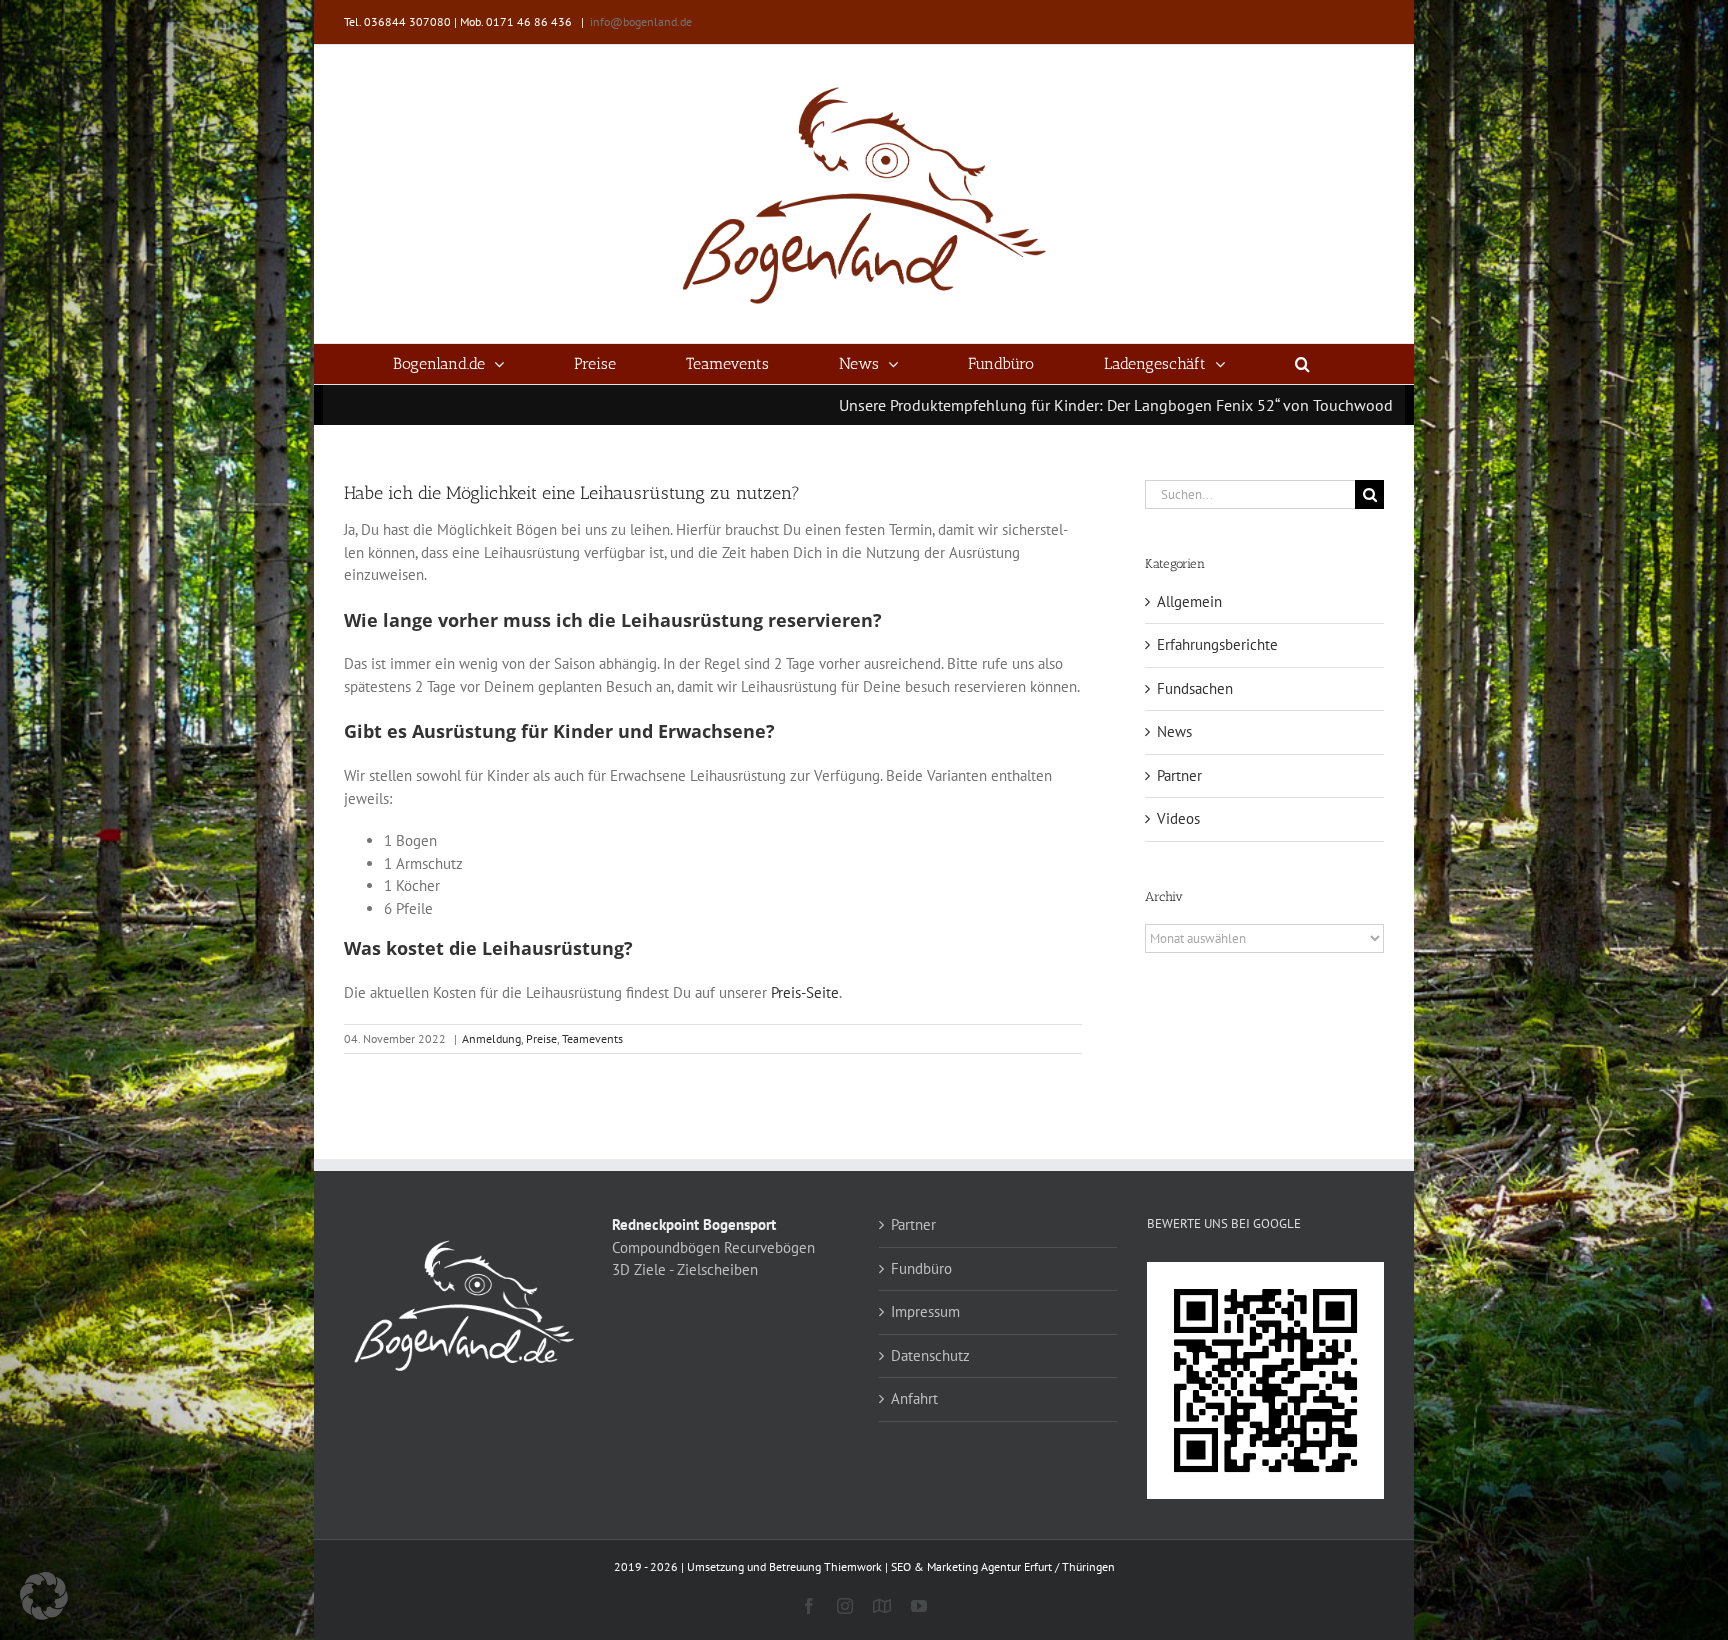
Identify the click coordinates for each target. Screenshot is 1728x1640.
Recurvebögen (769, 1247)
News (1174, 731)
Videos (1178, 818)
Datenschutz (930, 1355)
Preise (541, 1038)
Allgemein (1189, 601)
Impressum (925, 1311)
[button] (1303, 364)
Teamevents (592, 1038)
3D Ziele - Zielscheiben (685, 1269)
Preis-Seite (805, 992)
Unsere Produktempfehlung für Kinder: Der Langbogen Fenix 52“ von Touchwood (1006, 405)
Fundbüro (921, 1268)
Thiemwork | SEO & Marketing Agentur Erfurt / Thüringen (969, 1566)
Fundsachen (1195, 688)
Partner (1179, 775)
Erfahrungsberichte (1217, 644)
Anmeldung (491, 1038)
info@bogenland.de (641, 21)
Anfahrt (914, 1398)
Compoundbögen (666, 1247)
